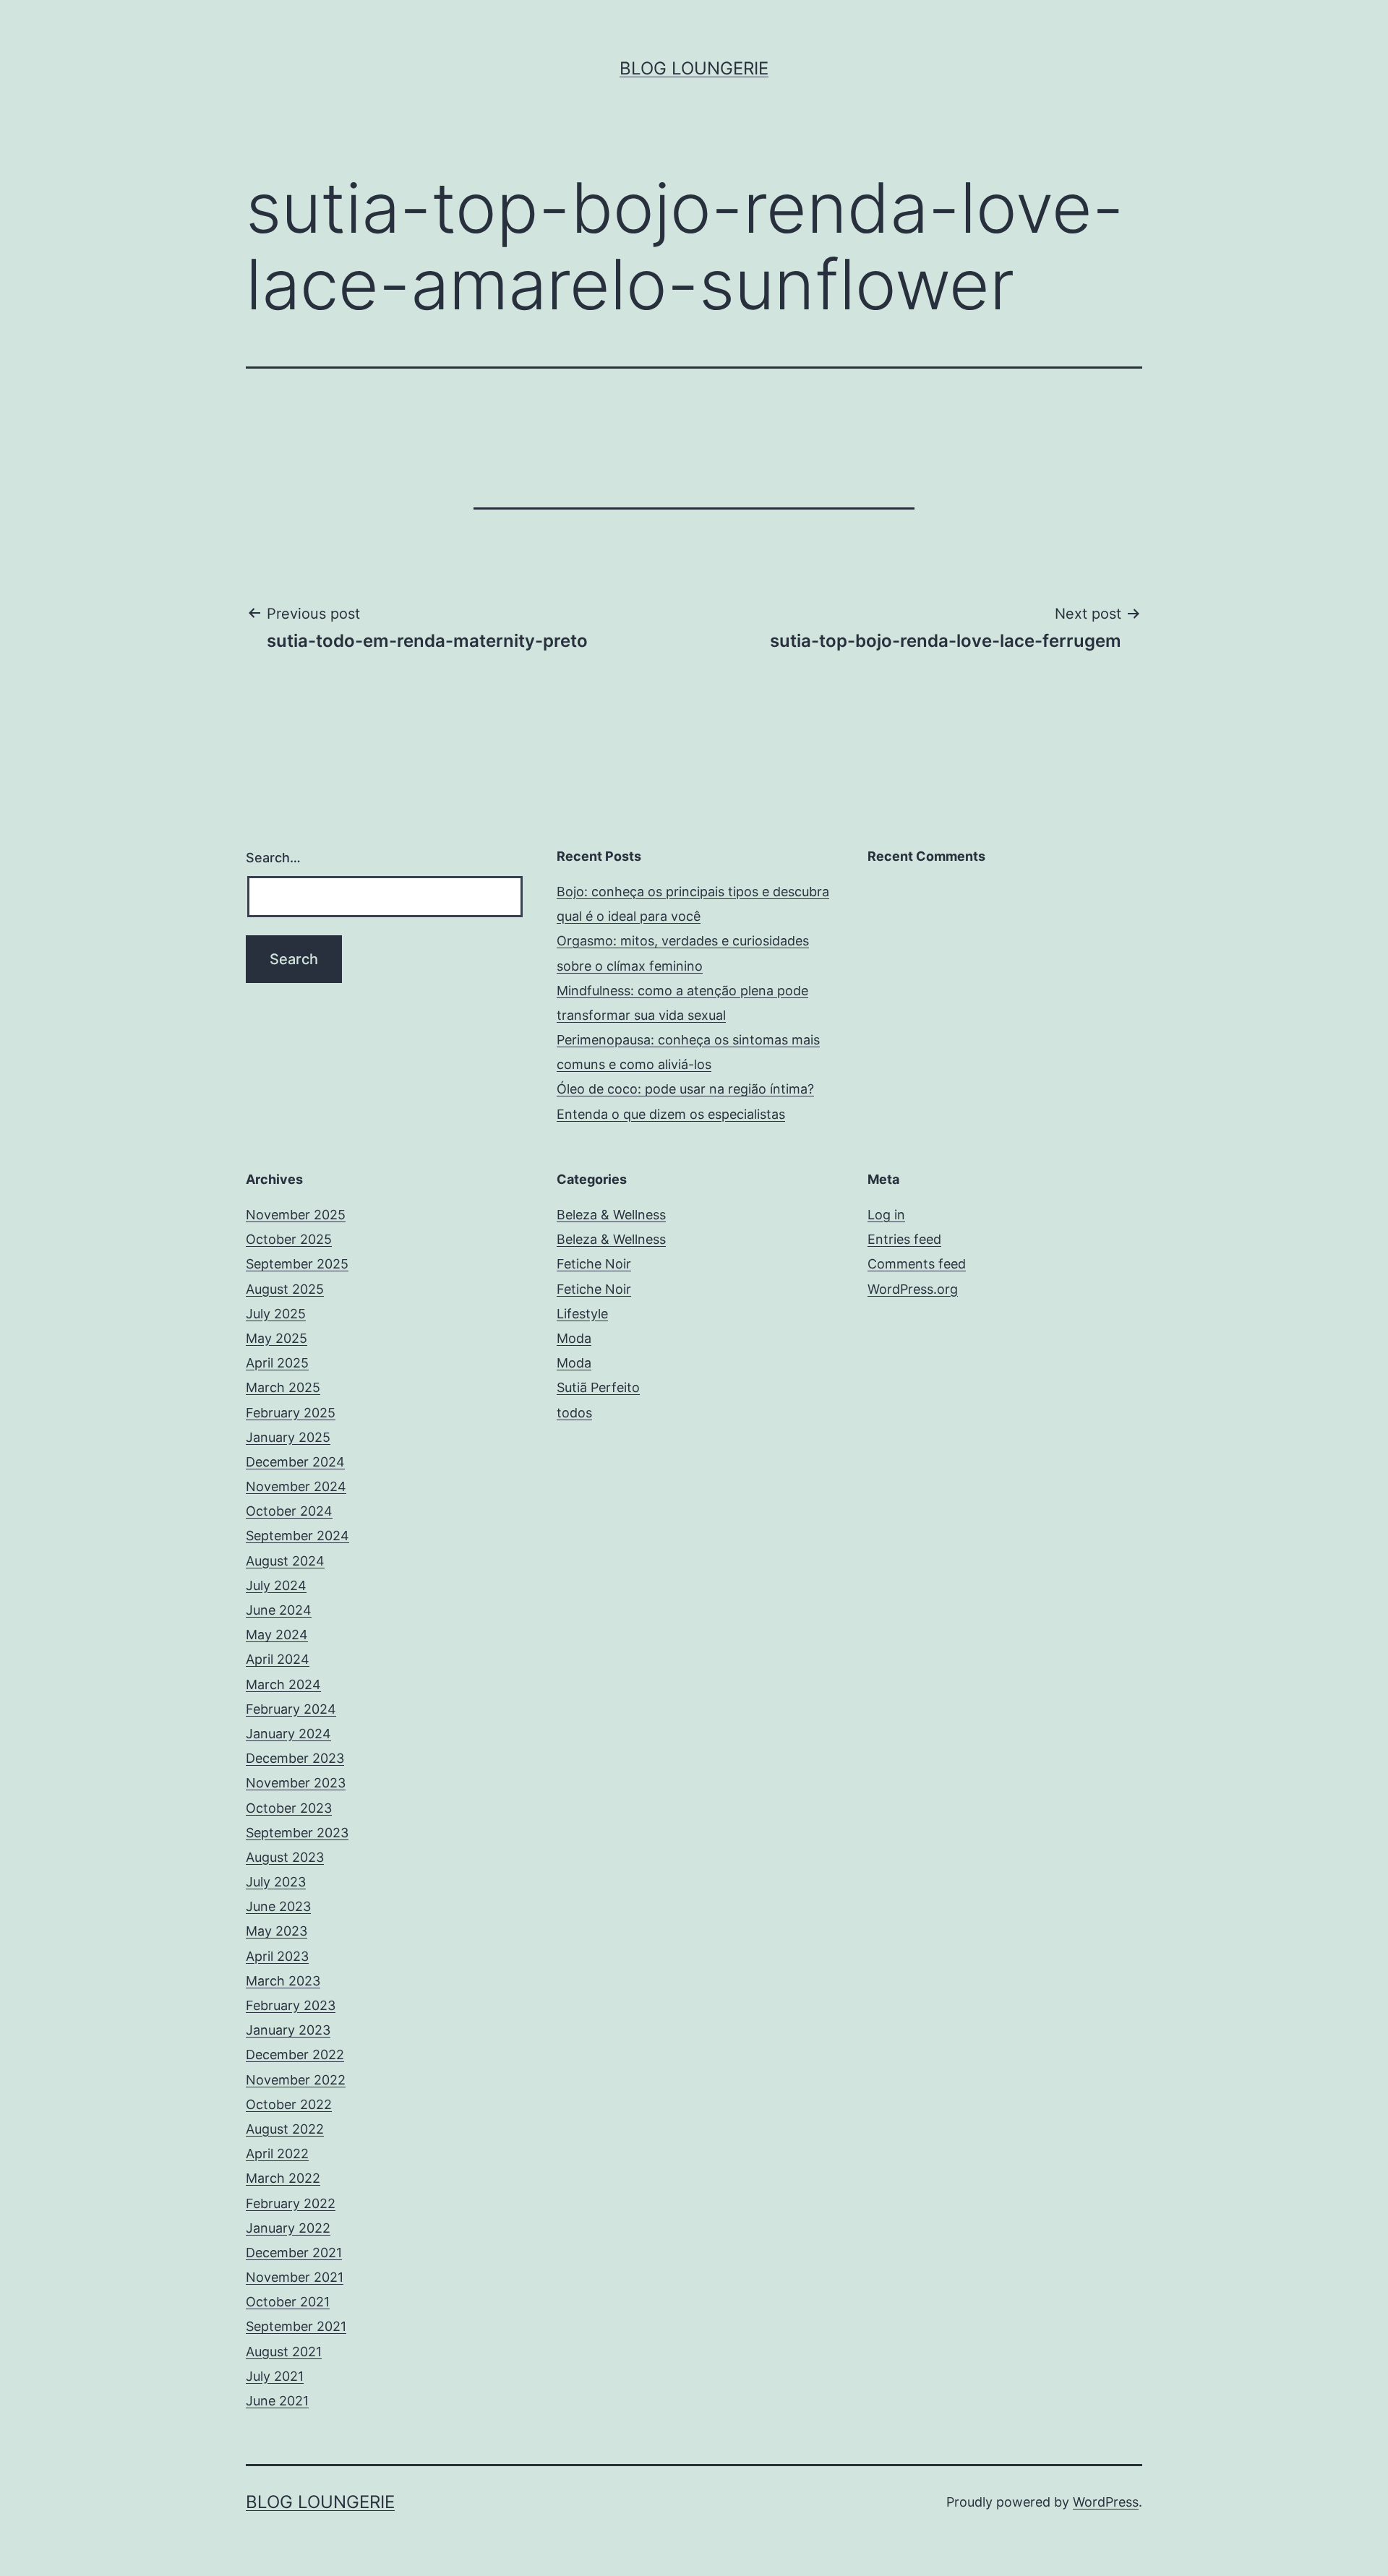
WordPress (1106, 2502)
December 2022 (295, 2055)
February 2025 (291, 1413)
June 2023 (278, 1906)
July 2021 (275, 2376)
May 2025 (277, 1338)
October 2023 (289, 1808)
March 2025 (283, 1387)
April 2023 (277, 1956)
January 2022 (288, 2228)
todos (574, 1413)
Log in (886, 1215)
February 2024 (291, 1709)
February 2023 (291, 2005)
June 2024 (279, 1610)
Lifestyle (582, 1314)
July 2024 (276, 1585)
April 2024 (278, 1659)
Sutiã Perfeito (598, 1387)
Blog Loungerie (694, 68)
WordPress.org (913, 1289)
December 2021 (294, 2253)
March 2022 (283, 2178)
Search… (273, 858)
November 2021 (295, 2277)
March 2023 (283, 1981)
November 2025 (296, 1215)
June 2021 (277, 2401)
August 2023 (285, 1857)
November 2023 (296, 1783)
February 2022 (291, 2203)
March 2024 (283, 1684)
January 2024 (288, 1734)
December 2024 (295, 1462)
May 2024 (277, 1635)
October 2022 (289, 2104)
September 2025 (297, 1264)
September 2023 (297, 1833)
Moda (574, 1338)
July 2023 (276, 1882)
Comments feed (917, 1264)
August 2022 (285, 2129)
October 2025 (289, 1239)
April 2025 (277, 1363)
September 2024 (297, 1536)
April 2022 (277, 2154)
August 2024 (285, 1561)
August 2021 (284, 2352)
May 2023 (277, 1931)
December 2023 (295, 1758)
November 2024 (296, 1486)
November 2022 (296, 2080)
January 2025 (288, 1437)
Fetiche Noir (594, 1264)
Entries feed (904, 1239)
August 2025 (285, 1289)
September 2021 (296, 2326)
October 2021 (288, 2302)
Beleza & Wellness (611, 1215)
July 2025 (276, 1314)
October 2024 (289, 1511)
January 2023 (288, 2030)
